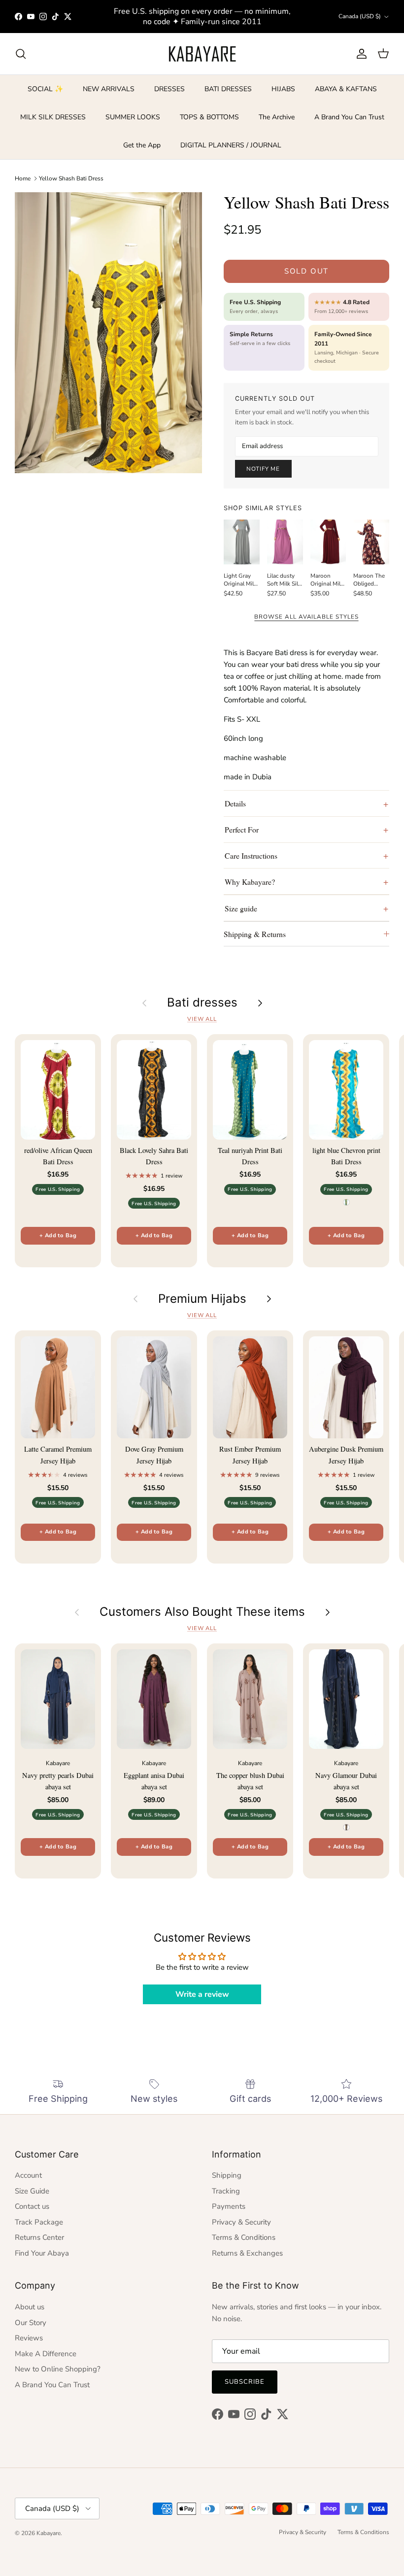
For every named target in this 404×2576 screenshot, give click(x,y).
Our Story (31, 2323)
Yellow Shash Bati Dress (71, 178)
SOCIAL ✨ (45, 89)
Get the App (142, 145)
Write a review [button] (202, 1994)
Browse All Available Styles (306, 617)
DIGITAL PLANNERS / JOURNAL (231, 145)
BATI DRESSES (228, 89)
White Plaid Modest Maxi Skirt (107, 2536)
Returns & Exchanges (247, 2253)
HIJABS (283, 89)
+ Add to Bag (58, 1236)
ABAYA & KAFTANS (346, 89)
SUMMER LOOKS (133, 117)
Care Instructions (251, 855)
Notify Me (263, 469)
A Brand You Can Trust (349, 117)
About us (30, 2307)
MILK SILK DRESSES (53, 117)
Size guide (241, 908)
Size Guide (32, 2191)
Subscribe (245, 2382)
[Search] (21, 54)
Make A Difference (46, 2354)
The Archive (277, 117)
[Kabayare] (202, 54)
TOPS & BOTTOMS (209, 117)
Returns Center (39, 2237)
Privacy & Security (241, 2222)
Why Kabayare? (250, 882)
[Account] (360, 54)
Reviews (29, 2338)
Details (235, 803)
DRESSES (169, 89)
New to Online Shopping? (58, 2369)
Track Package (39, 2222)
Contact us (32, 2206)
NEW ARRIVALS (109, 89)
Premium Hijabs (202, 1299)
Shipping (227, 2175)
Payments (229, 2206)
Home (23, 178)
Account (28, 2175)
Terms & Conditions (244, 2237)
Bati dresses (202, 1003)
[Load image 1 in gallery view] (108, 333)
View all (202, 1019)
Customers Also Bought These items (202, 1612)
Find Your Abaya (42, 2253)
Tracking (226, 2191)
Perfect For (242, 829)
